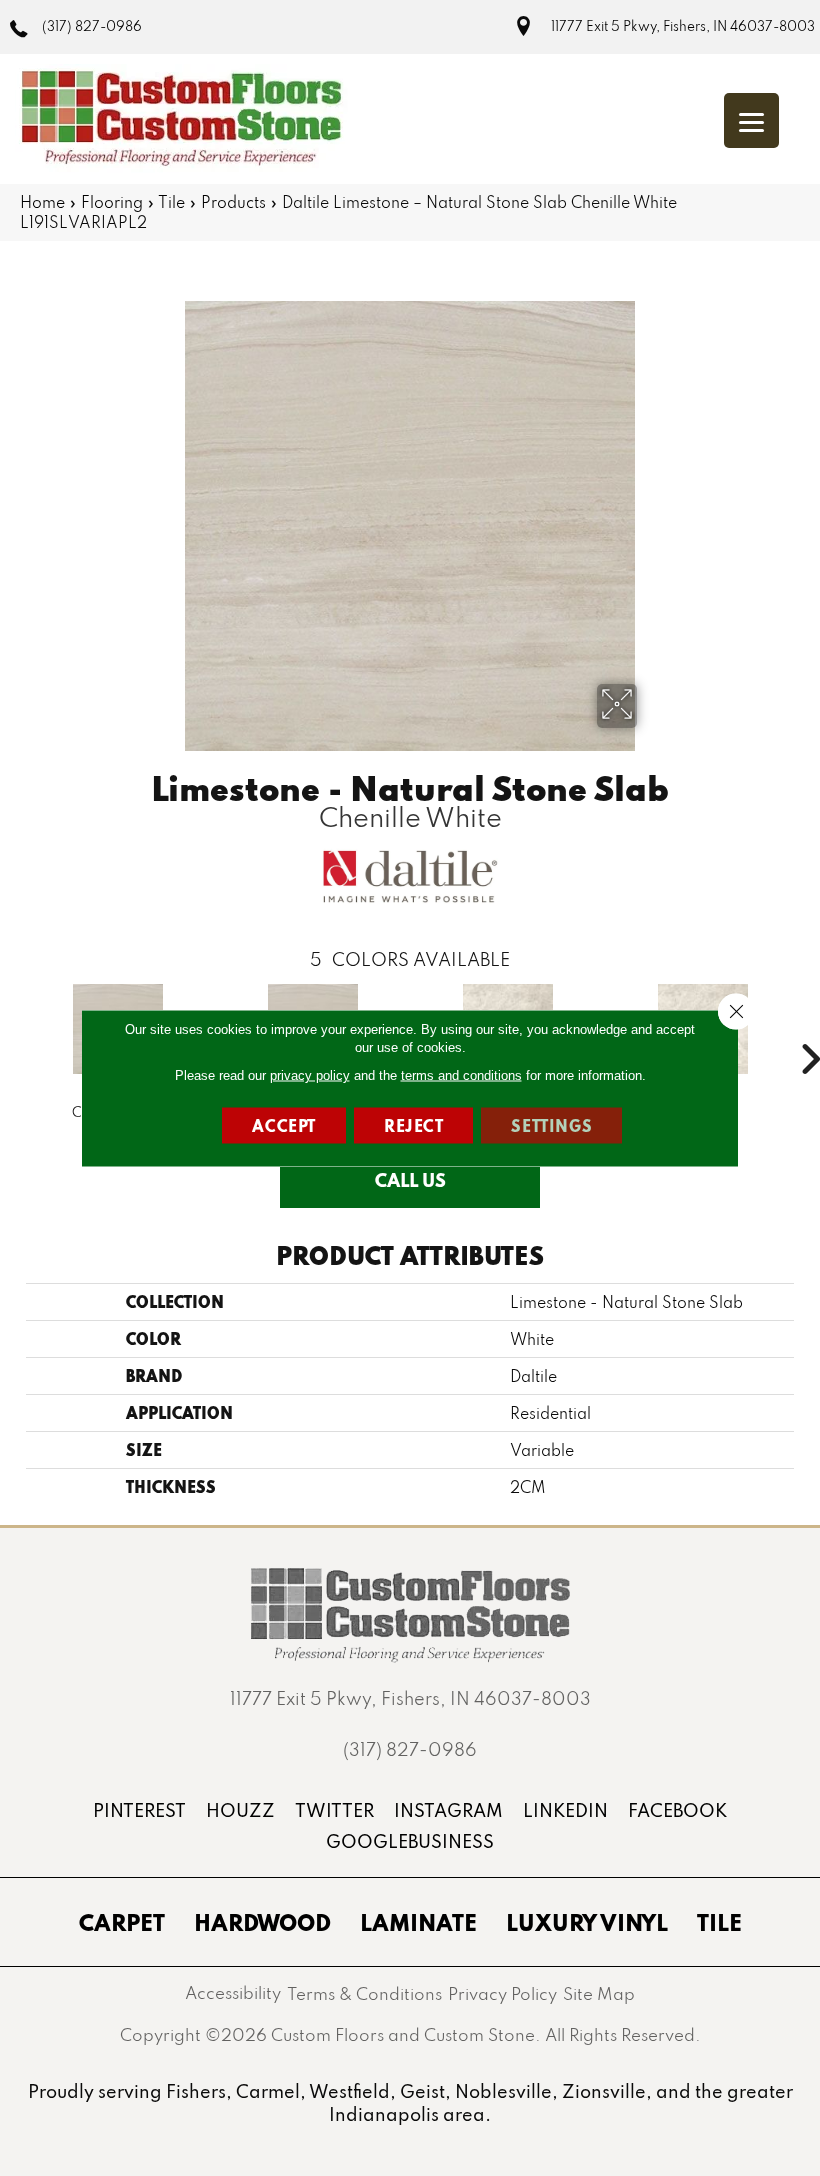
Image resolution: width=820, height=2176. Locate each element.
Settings (551, 1125)
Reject (414, 1125)
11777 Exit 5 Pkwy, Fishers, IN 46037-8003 (683, 26)
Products (233, 202)
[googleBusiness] (410, 1841)
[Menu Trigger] (751, 120)
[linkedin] (565, 1810)
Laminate (418, 1922)
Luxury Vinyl (587, 1922)
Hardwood (262, 1922)
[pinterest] (139, 1810)
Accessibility (233, 1992)
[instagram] (448, 1810)
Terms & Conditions (364, 1993)
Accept (284, 1125)
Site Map (599, 1993)
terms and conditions (461, 1075)
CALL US (410, 1180)
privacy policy (310, 1075)
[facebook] (677, 1810)
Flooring (112, 202)
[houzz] (240, 1810)
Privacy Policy (502, 1993)
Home (42, 202)
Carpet (122, 1922)
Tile (171, 202)
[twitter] (334, 1810)
